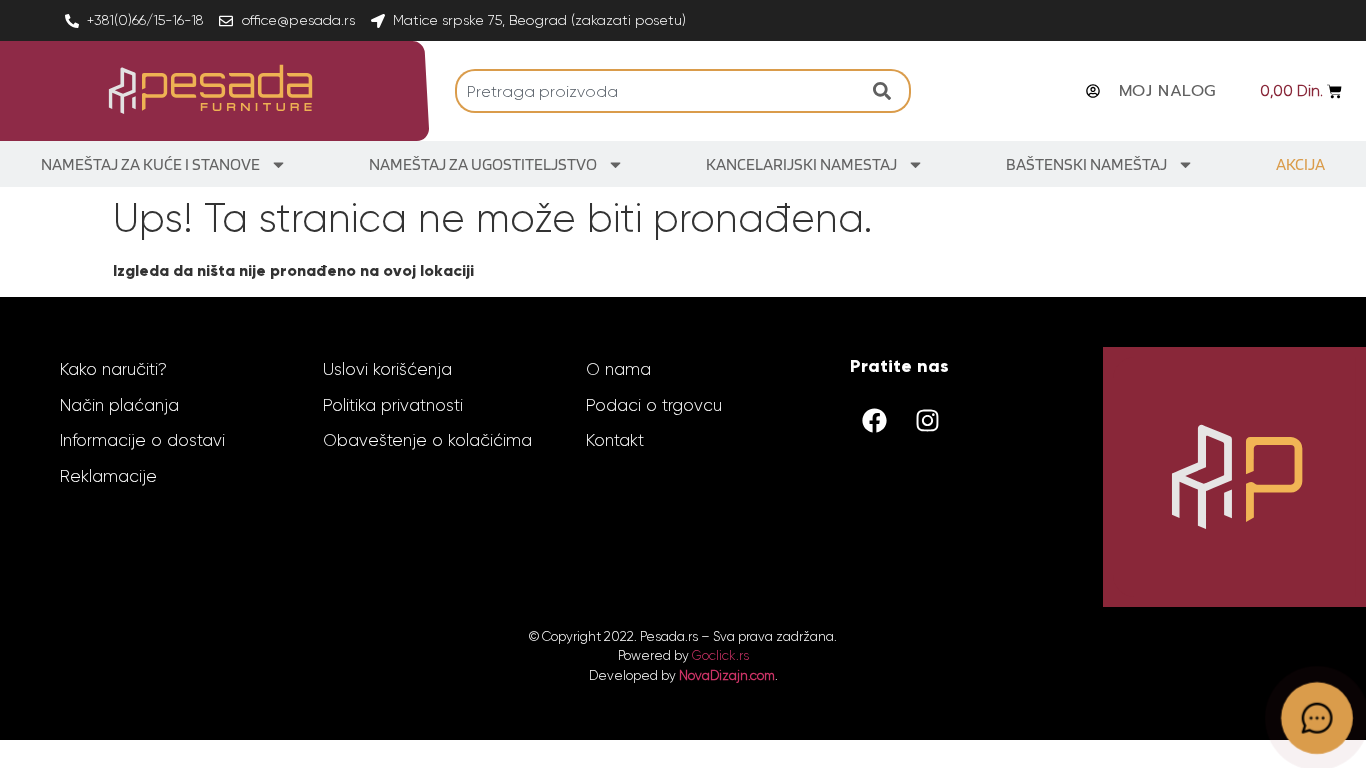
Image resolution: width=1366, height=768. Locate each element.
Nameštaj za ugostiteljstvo (483, 164)
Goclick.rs (720, 655)
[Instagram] (928, 420)
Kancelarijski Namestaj (801, 164)
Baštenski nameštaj (1086, 164)
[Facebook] (875, 420)
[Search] (887, 91)
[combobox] (658, 91)
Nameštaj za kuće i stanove (150, 164)
